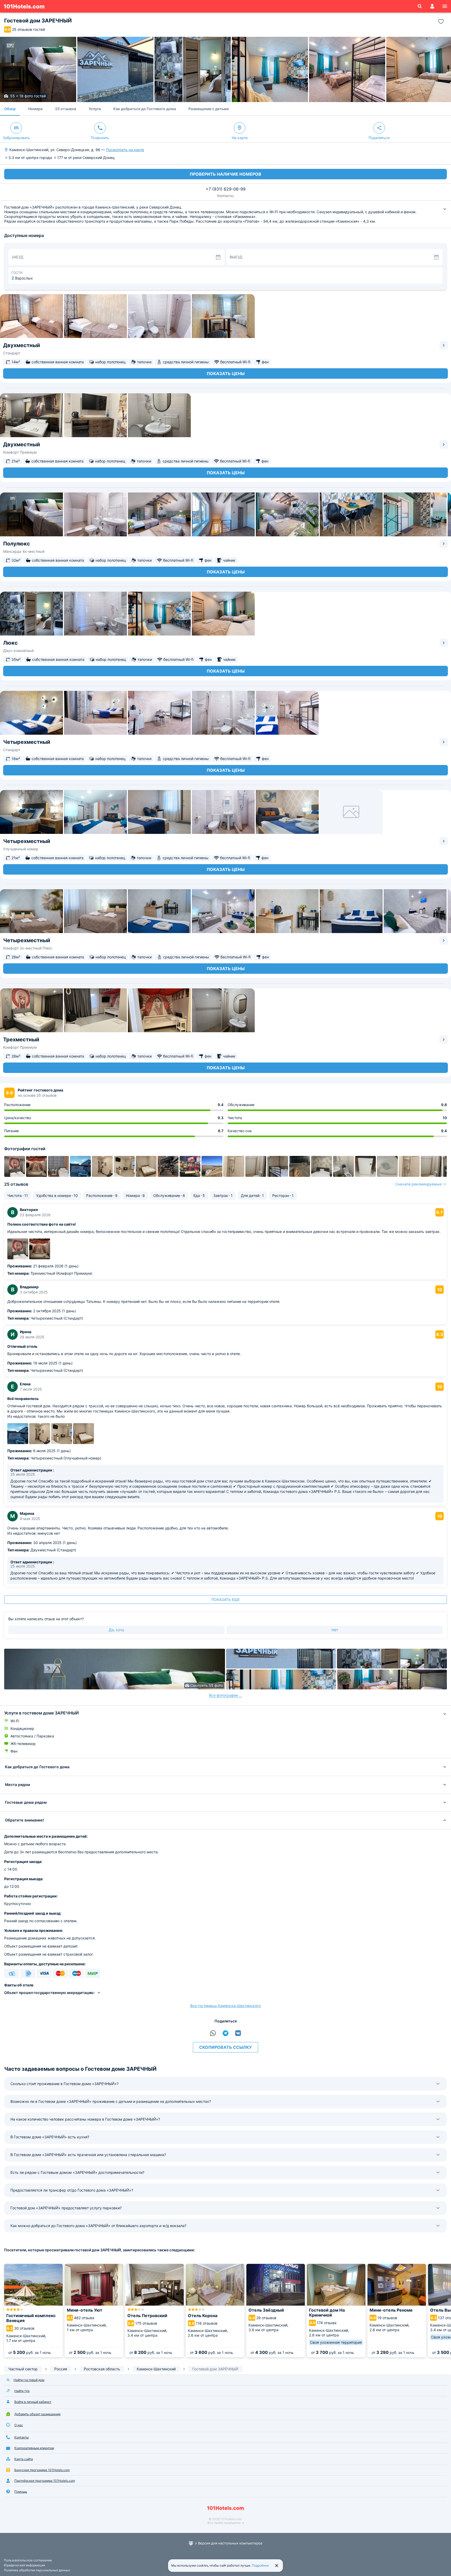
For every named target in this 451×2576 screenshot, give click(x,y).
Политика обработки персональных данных (37, 2570)
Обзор (10, 109)
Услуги (95, 109)
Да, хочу (117, 1630)
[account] (432, 6)
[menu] (445, 6)
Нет (335, 1630)
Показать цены (226, 373)
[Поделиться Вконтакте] (238, 2033)
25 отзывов (66, 109)
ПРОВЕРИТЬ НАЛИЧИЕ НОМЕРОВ (225, 174)
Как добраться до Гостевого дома (145, 109)
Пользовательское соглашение (28, 2560)
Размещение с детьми (209, 109)
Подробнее (260, 2565)
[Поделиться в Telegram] (225, 2033)
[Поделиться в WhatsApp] (213, 2033)
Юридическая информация (25, 2565)
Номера (35, 109)
